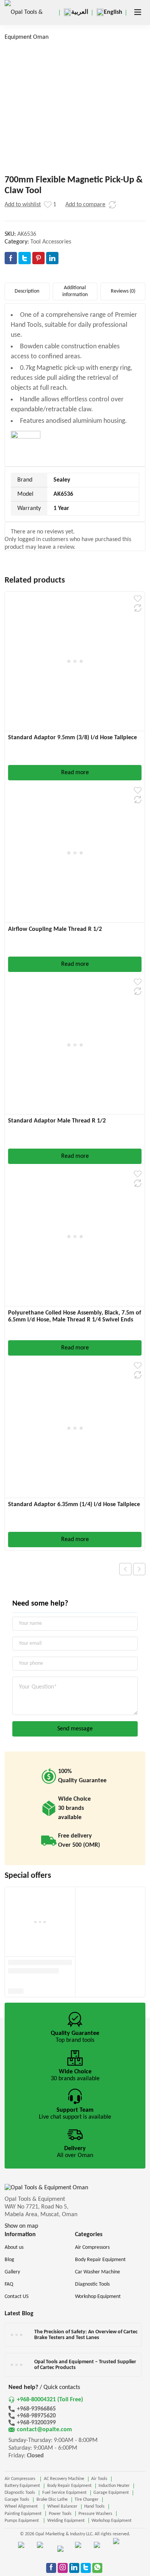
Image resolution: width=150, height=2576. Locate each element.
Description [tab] (27, 291)
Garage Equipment (111, 2493)
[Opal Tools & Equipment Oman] (28, 25)
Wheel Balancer (62, 2506)
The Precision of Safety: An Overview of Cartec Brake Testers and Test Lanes (86, 2335)
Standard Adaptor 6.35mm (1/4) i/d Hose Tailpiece (74, 1505)
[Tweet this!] (25, 258)
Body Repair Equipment (69, 2486)
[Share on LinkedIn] (52, 258)
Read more (75, 773)
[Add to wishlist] (48, 205)
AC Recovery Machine (64, 2479)
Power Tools (60, 2514)
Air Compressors (21, 2479)
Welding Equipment (66, 2521)
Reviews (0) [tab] (123, 291)
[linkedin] (74, 2568)
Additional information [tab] (75, 291)
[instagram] (63, 2568)
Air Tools (99, 2479)
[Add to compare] (112, 205)
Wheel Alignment (22, 2506)
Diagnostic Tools (20, 2493)
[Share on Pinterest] (38, 258)
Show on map (21, 2226)
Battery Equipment (22, 2486)
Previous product (125, 1569)
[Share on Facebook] (11, 258)
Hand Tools (94, 2506)
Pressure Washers (95, 2514)
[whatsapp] (97, 2568)
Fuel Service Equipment (64, 2493)
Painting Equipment (23, 2514)
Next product (139, 1569)
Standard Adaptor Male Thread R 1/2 (57, 1121)
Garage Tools (17, 2500)
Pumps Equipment (22, 2521)
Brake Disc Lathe (52, 2500)
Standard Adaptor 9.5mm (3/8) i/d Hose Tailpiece (72, 738)
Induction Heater (114, 2486)
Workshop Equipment (112, 2521)
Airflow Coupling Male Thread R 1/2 (55, 929)
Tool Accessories (51, 242)
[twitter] (86, 2568)
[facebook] (51, 2568)
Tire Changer (87, 2500)
